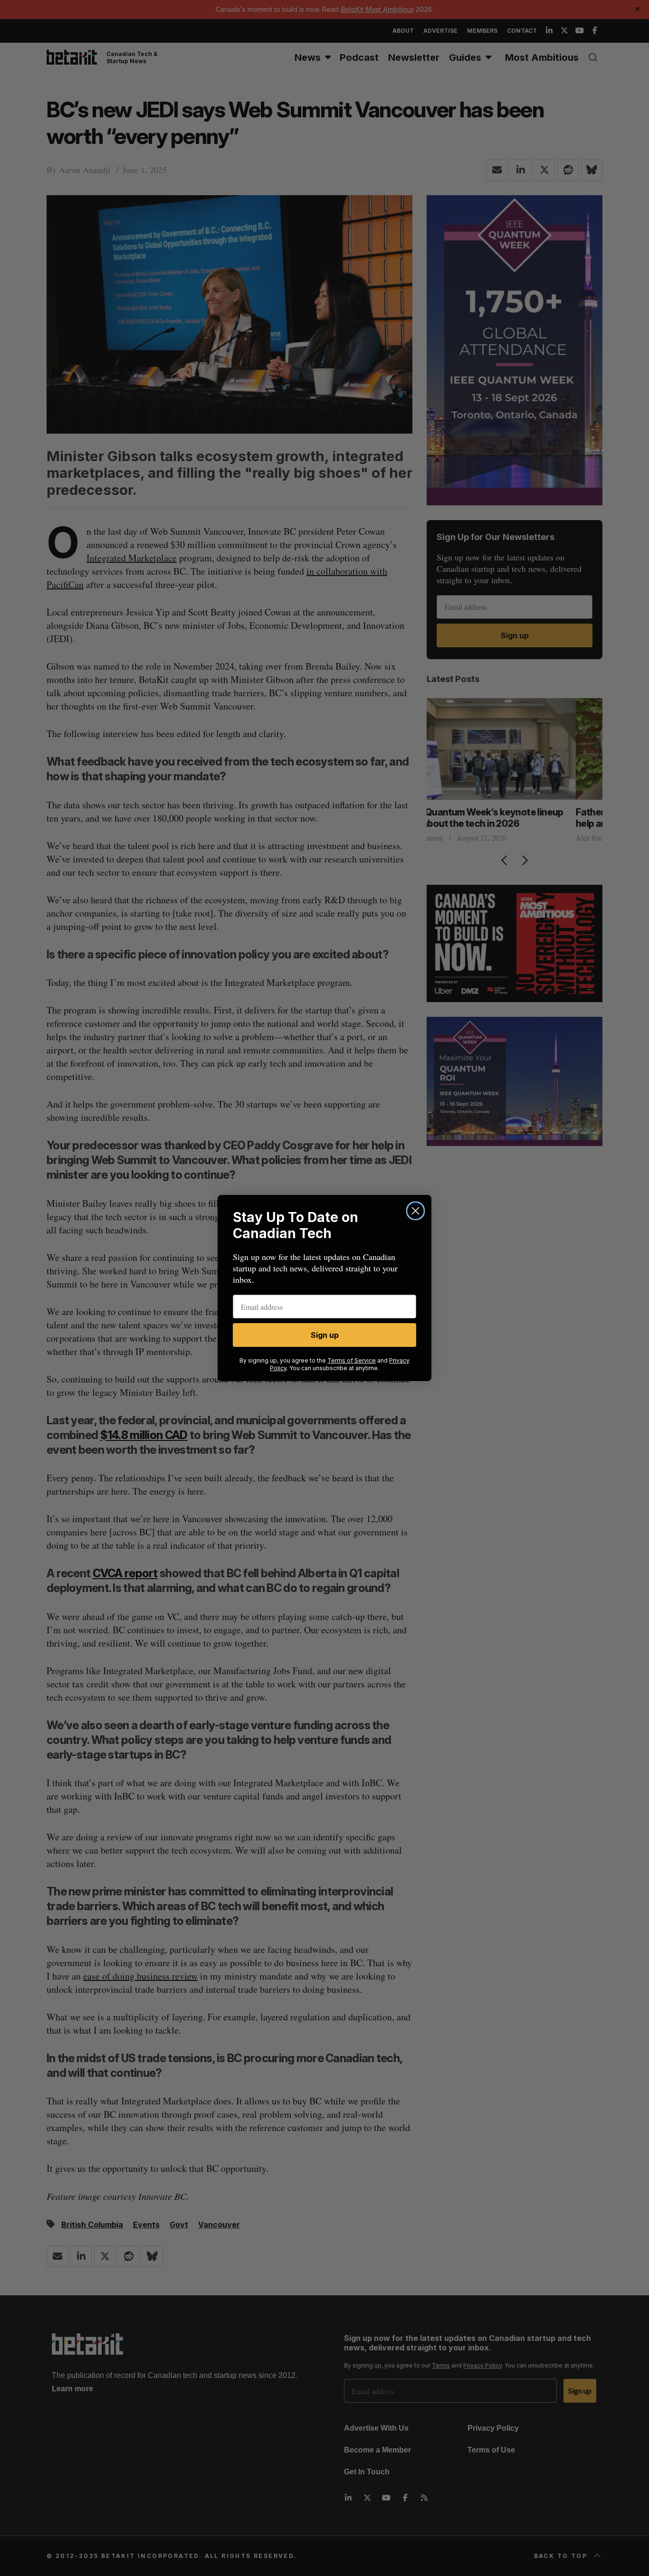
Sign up (325, 1335)
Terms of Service (352, 1360)
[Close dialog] (415, 1211)
